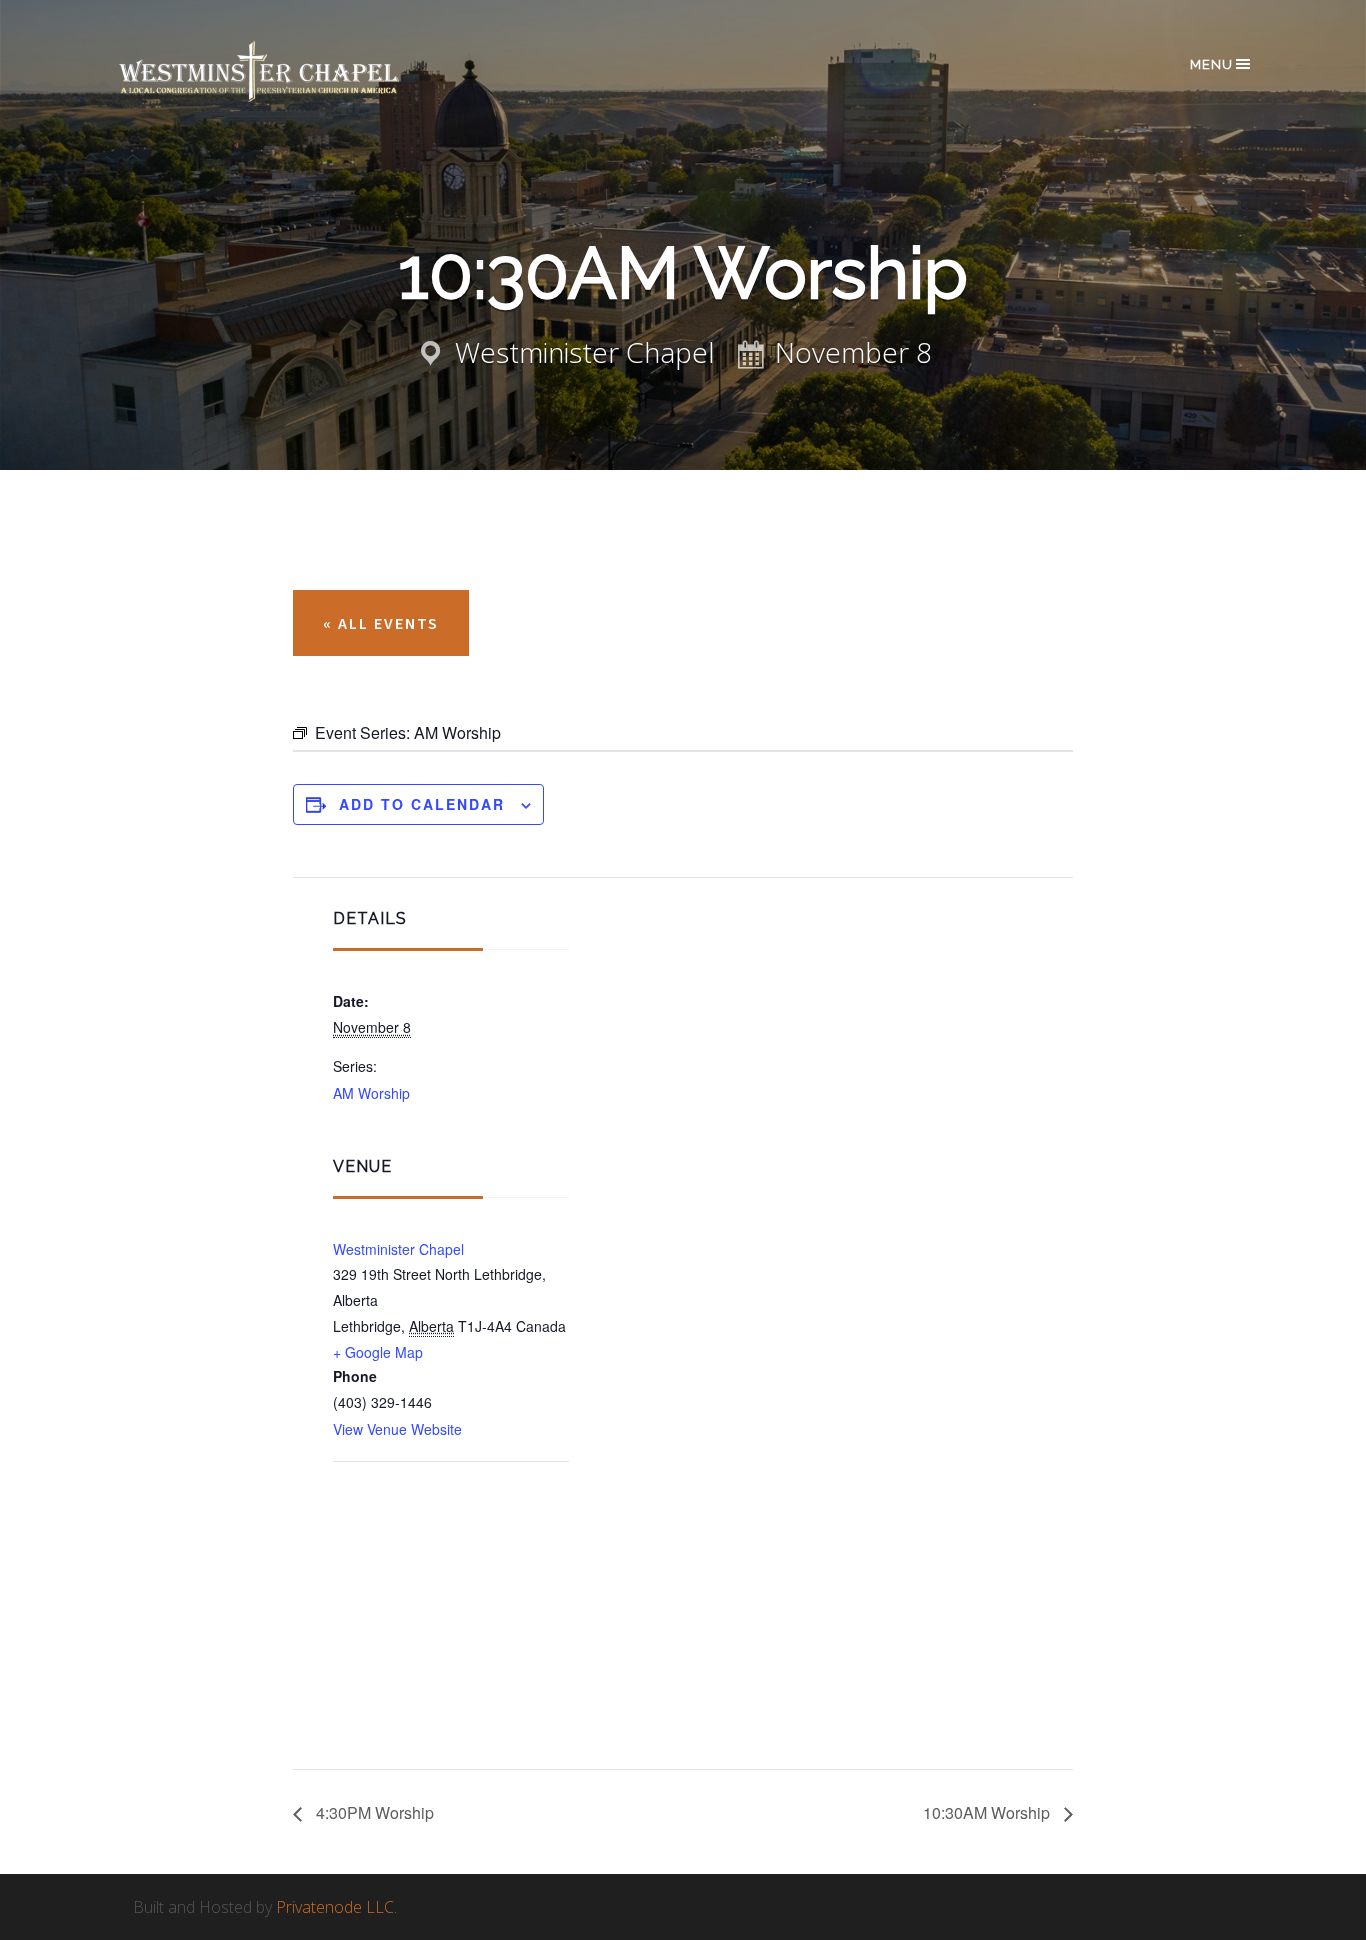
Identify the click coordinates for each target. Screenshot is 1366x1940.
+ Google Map (378, 1352)
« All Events (381, 623)
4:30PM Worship (373, 1812)
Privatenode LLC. (336, 1907)
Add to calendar (422, 804)
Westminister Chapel (398, 1249)
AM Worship (371, 1093)
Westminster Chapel (288, 71)
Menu (1211, 64)
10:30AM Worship (988, 1812)
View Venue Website (397, 1429)
